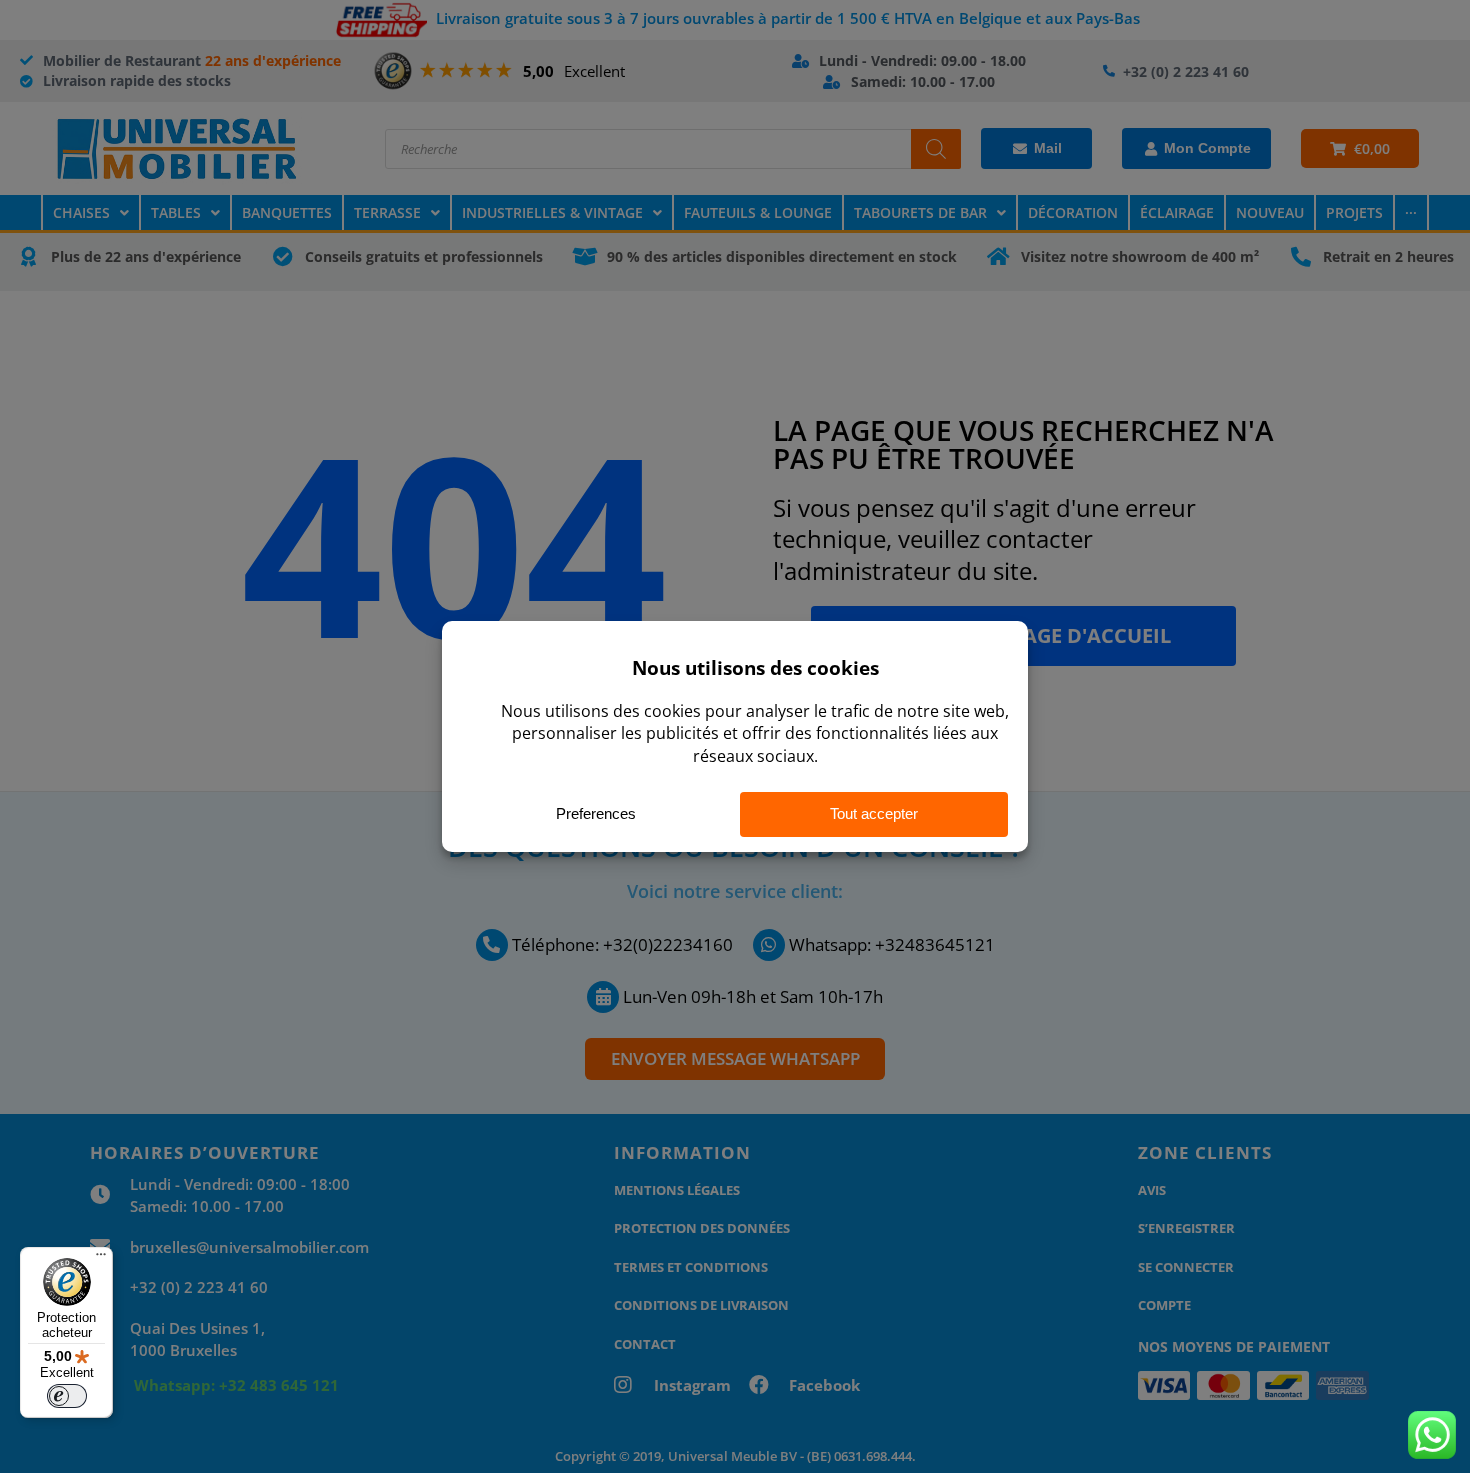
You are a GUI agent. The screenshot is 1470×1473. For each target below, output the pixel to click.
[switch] (67, 1396)
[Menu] (101, 1259)
